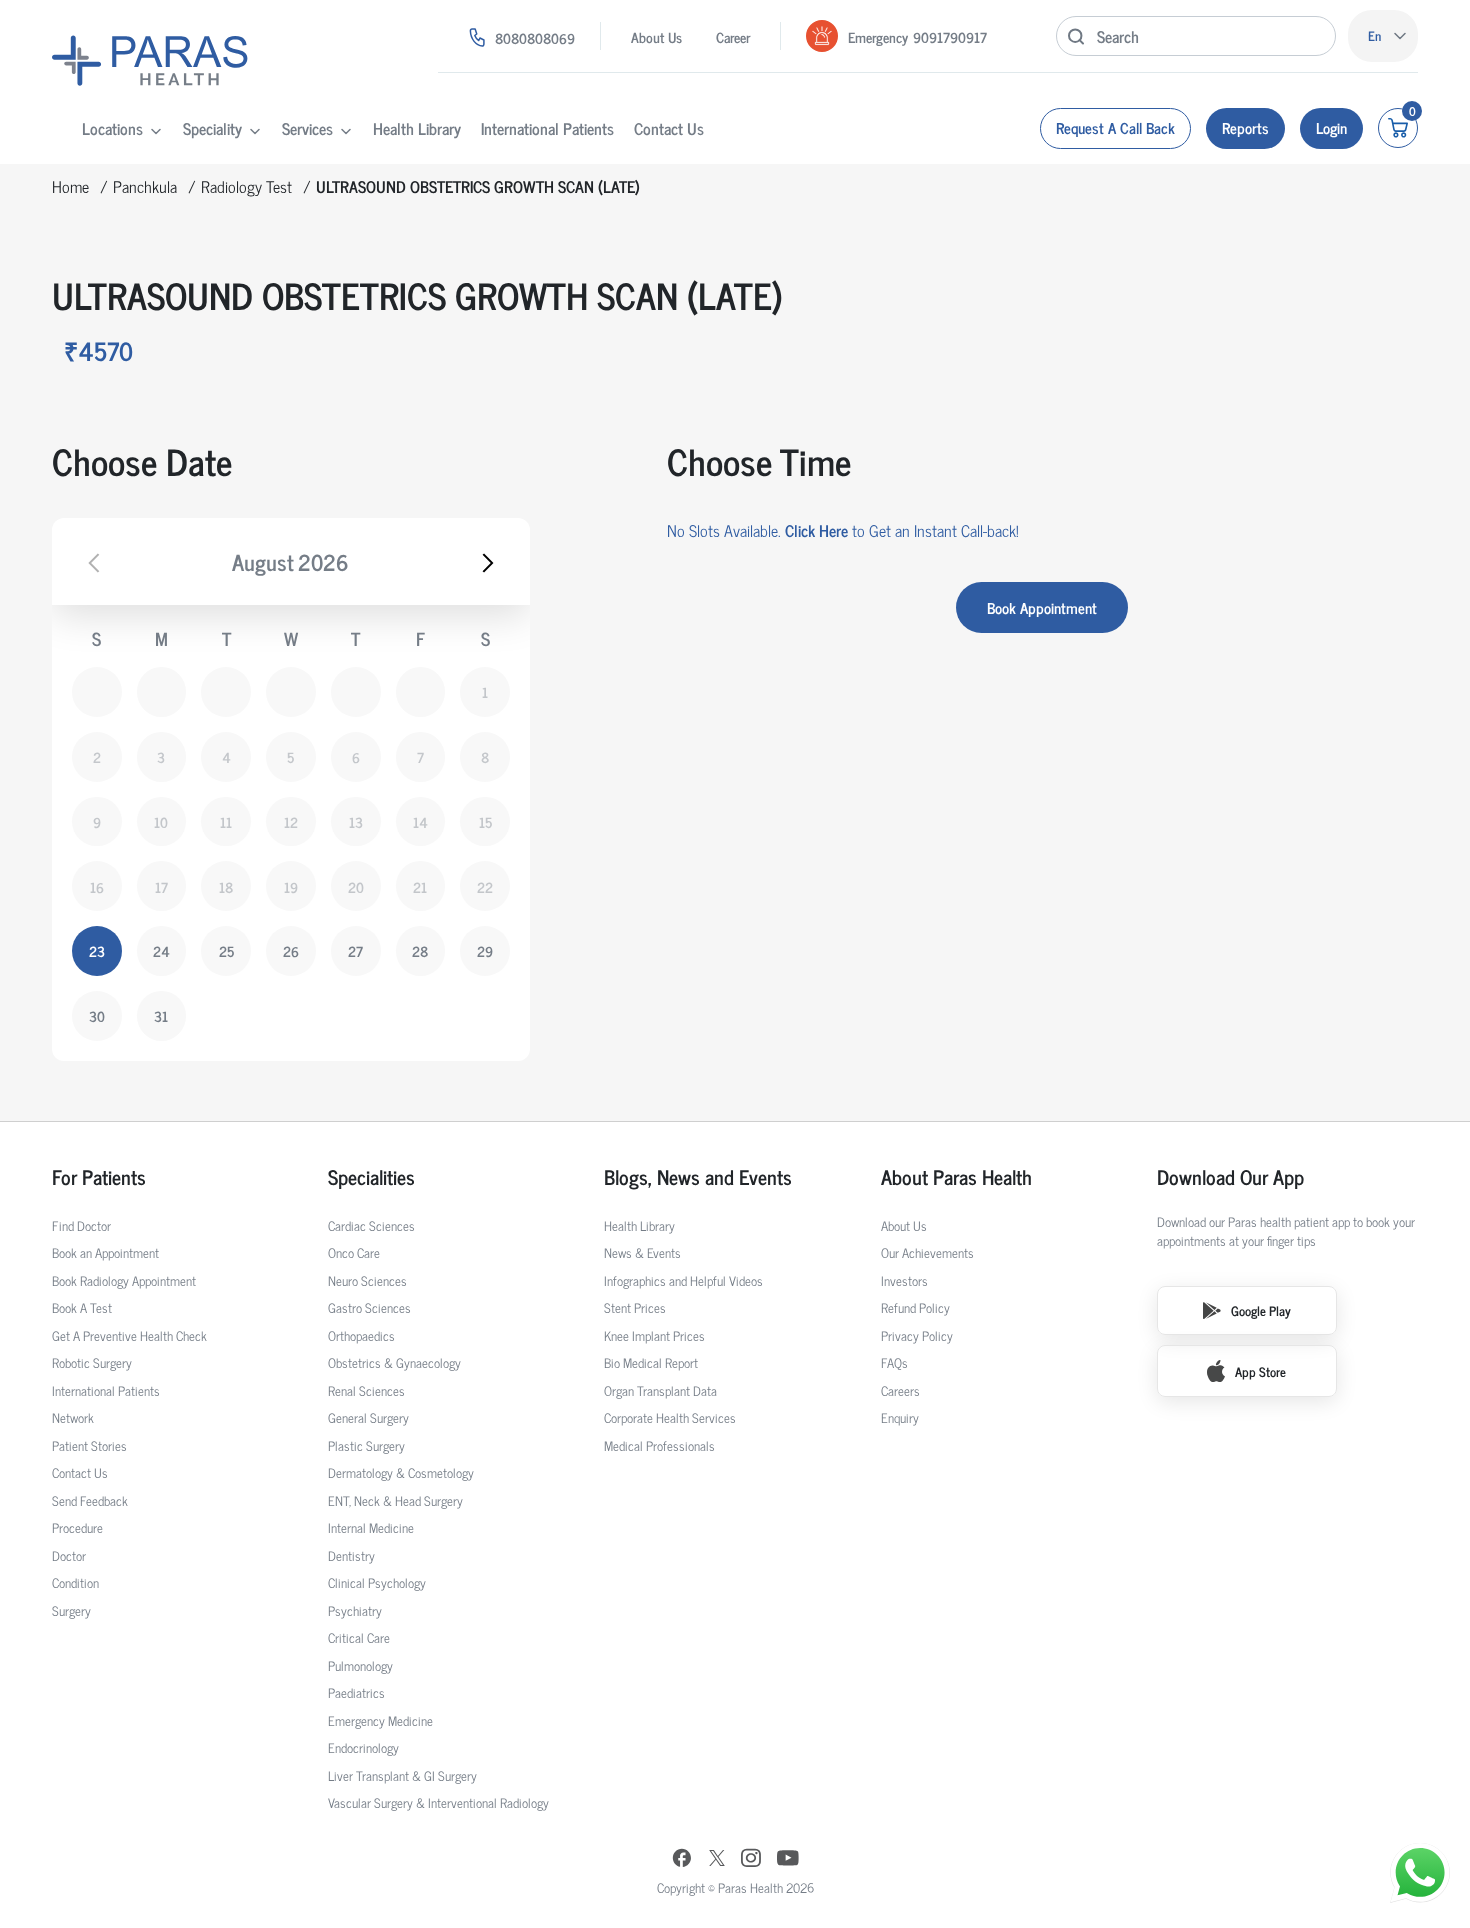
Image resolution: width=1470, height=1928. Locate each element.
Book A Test (82, 1307)
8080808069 (535, 37)
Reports (1245, 127)
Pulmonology (360, 1665)
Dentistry (351, 1555)
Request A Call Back (1115, 127)
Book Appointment (1042, 607)
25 (226, 950)
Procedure (77, 1527)
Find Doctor (81, 1225)
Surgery (71, 1610)
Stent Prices (635, 1307)
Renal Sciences (366, 1390)
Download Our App (1230, 1177)
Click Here (816, 530)
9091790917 (950, 36)
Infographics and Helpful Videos (683, 1280)
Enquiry (900, 1417)
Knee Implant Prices (654, 1335)
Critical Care (359, 1637)
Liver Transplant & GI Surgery (402, 1775)
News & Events (642, 1252)
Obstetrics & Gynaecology (394, 1362)
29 (485, 950)
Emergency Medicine (380, 1720)
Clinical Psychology (377, 1582)
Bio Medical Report (651, 1362)
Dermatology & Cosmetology (401, 1472)
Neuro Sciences (367, 1280)
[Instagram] (751, 1860)
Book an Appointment (105, 1252)
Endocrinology (363, 1747)
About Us (656, 36)
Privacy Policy (917, 1335)
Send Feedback (90, 1500)
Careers (900, 1390)
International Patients (547, 128)
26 (291, 950)
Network (73, 1417)
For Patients (99, 1177)
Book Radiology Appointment (124, 1280)
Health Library (417, 128)
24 (161, 950)
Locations (112, 128)
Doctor (69, 1555)
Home (70, 186)
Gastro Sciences (369, 1307)
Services (307, 128)
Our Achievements (927, 1252)
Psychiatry (355, 1610)
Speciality (212, 128)
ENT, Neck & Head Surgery (395, 1500)
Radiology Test (246, 186)
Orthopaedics (361, 1335)
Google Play (1261, 1310)
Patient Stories (89, 1445)
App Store (1260, 1371)
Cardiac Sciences (371, 1225)
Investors (904, 1280)
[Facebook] (682, 1860)
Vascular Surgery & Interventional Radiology (438, 1802)
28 (420, 950)
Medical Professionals (659, 1445)
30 (97, 1015)
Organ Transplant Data (660, 1390)
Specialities (371, 1177)
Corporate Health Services (670, 1417)
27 (355, 950)
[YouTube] (788, 1860)
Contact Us (669, 128)
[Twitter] (717, 1860)
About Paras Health (956, 1177)
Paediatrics (356, 1692)
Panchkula (145, 186)
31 (161, 1015)
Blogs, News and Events (698, 1177)
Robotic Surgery (92, 1362)
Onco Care (354, 1252)
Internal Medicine (371, 1527)
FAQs (894, 1362)
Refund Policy (915, 1307)
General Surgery (368, 1417)
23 (97, 950)
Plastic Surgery (366, 1445)
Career (733, 36)
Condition (75, 1582)
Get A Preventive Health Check (129, 1335)
